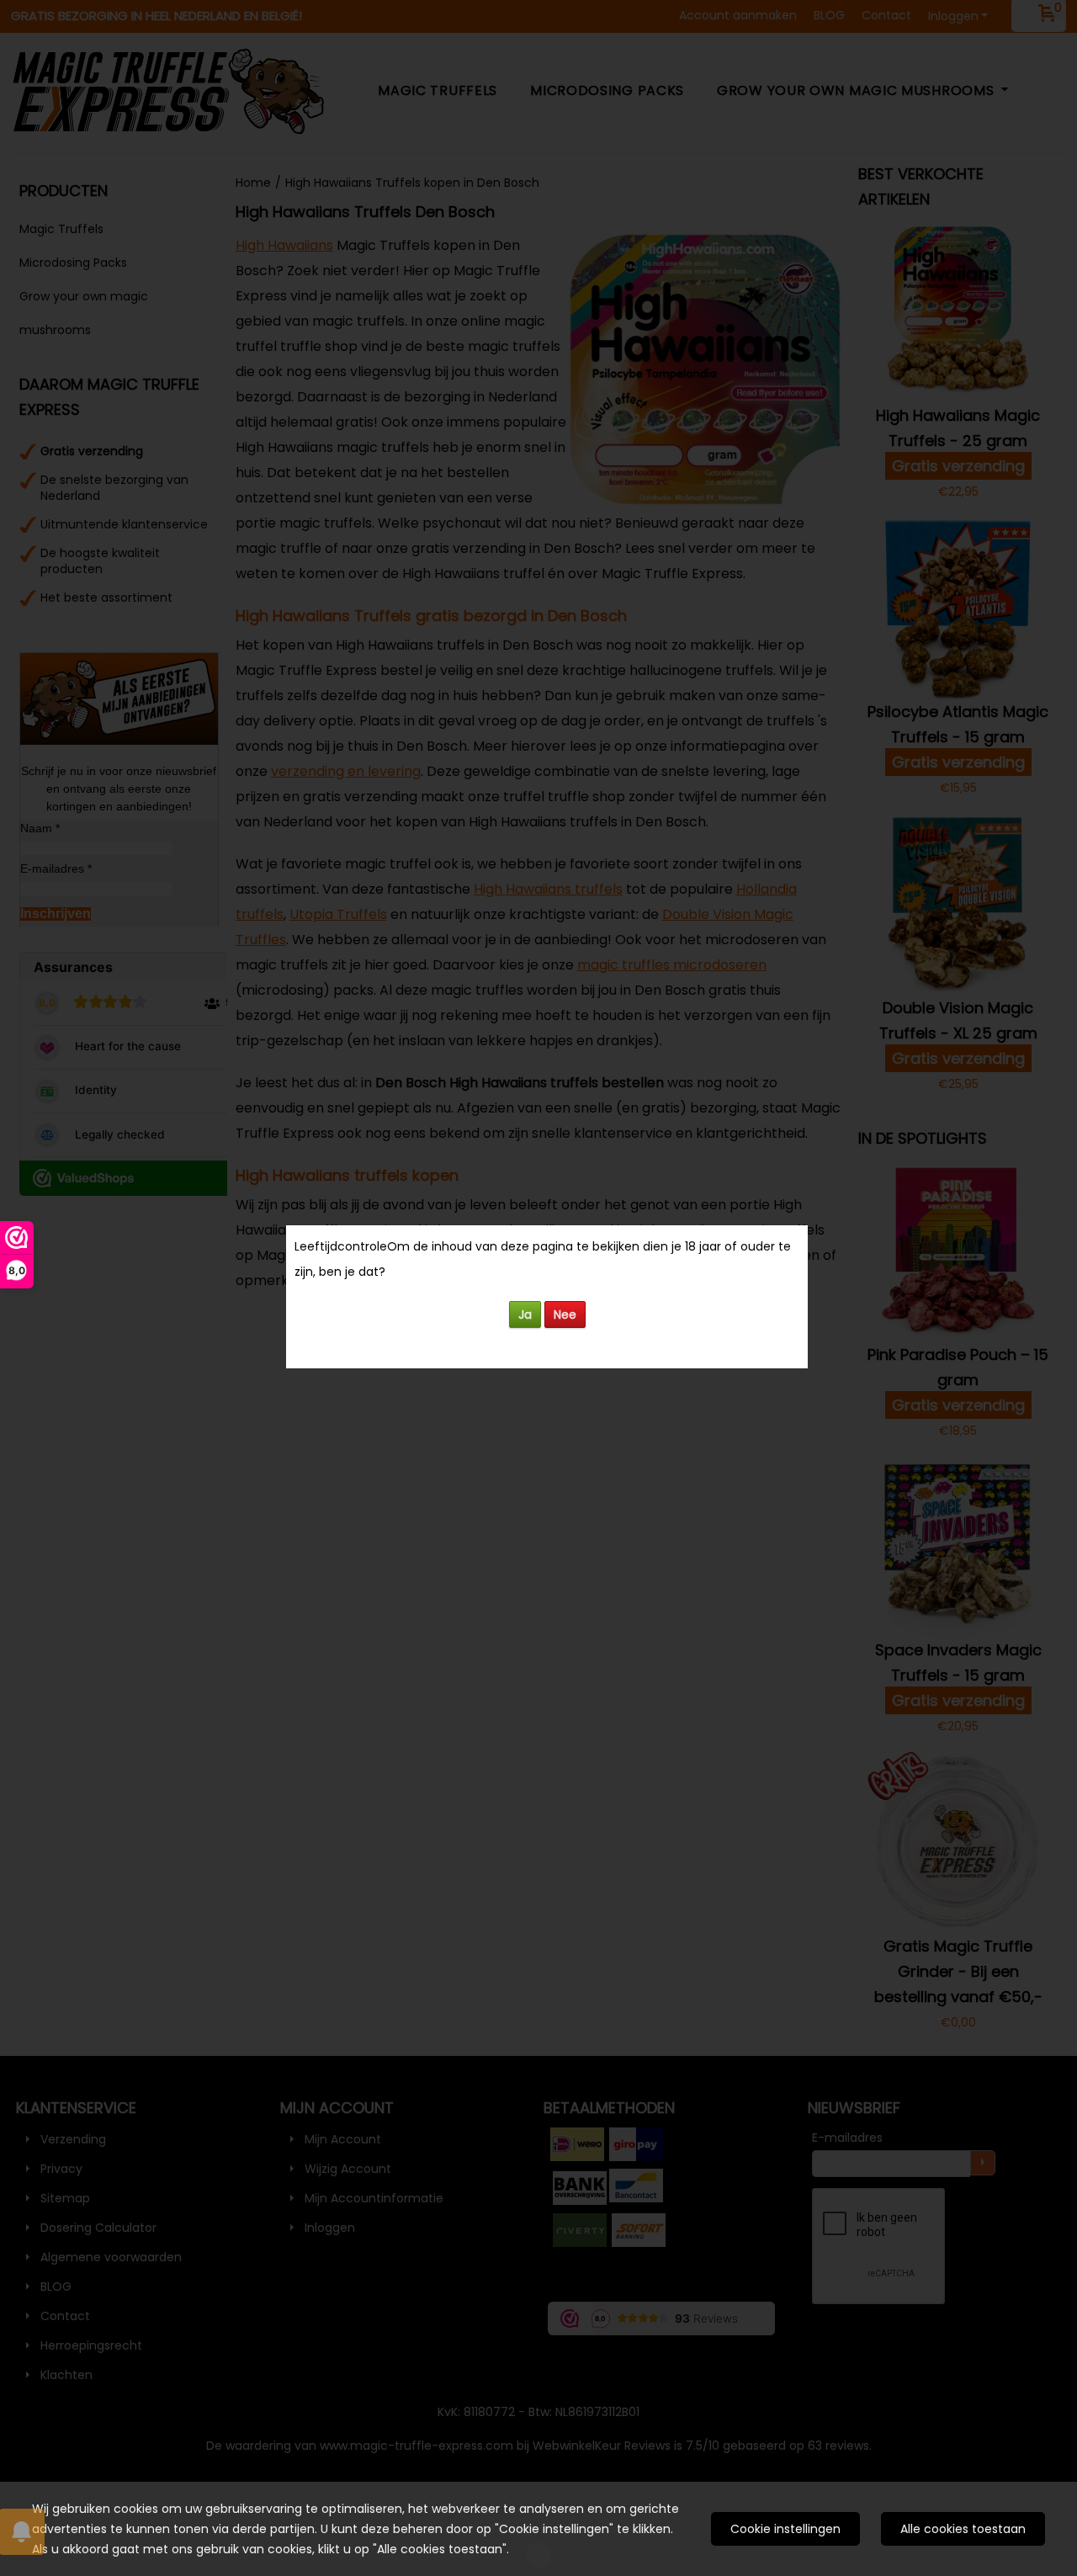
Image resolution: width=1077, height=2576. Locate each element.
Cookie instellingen (785, 2529)
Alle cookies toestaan (963, 2529)
